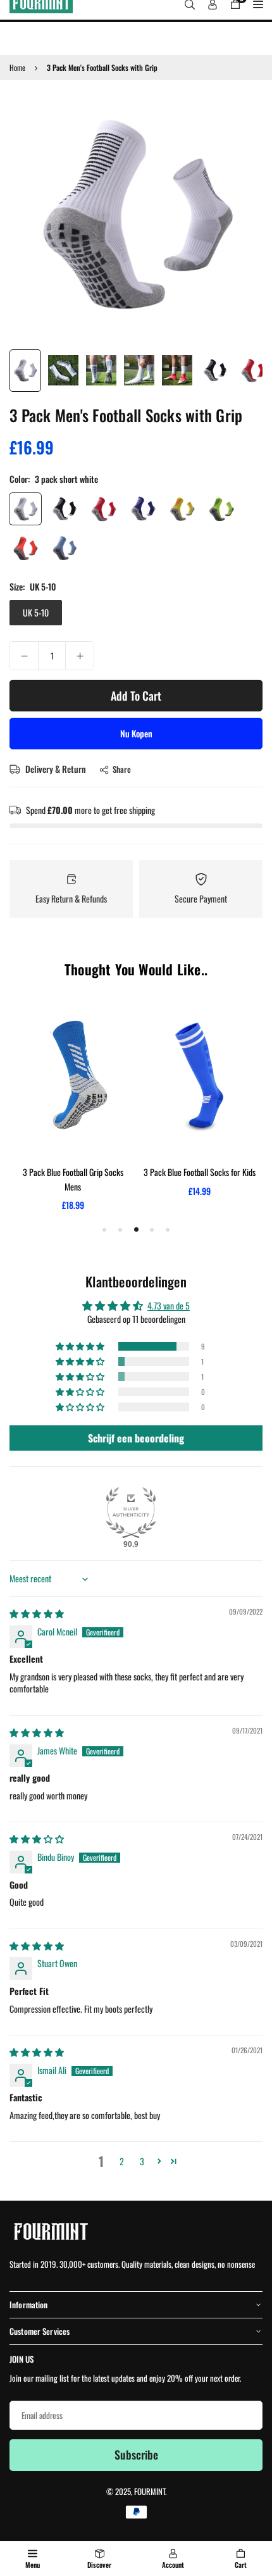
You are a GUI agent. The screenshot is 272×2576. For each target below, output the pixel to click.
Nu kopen (136, 733)
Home (17, 67)
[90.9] (131, 1513)
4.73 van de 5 (169, 1305)
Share (122, 769)
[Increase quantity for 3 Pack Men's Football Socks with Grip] (80, 656)
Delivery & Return (55, 769)
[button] (81, 1346)
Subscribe (136, 2454)
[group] (136, 216)
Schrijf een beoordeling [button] (136, 1438)
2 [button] (122, 2161)
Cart (241, 2565)
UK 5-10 (36, 612)
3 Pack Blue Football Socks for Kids (200, 1172)
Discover (99, 2565)
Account (173, 2565)
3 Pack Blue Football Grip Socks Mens (73, 1179)
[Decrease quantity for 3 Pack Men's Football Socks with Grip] (24, 656)
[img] (37, 1613)
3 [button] (142, 2161)
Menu (33, 2565)
